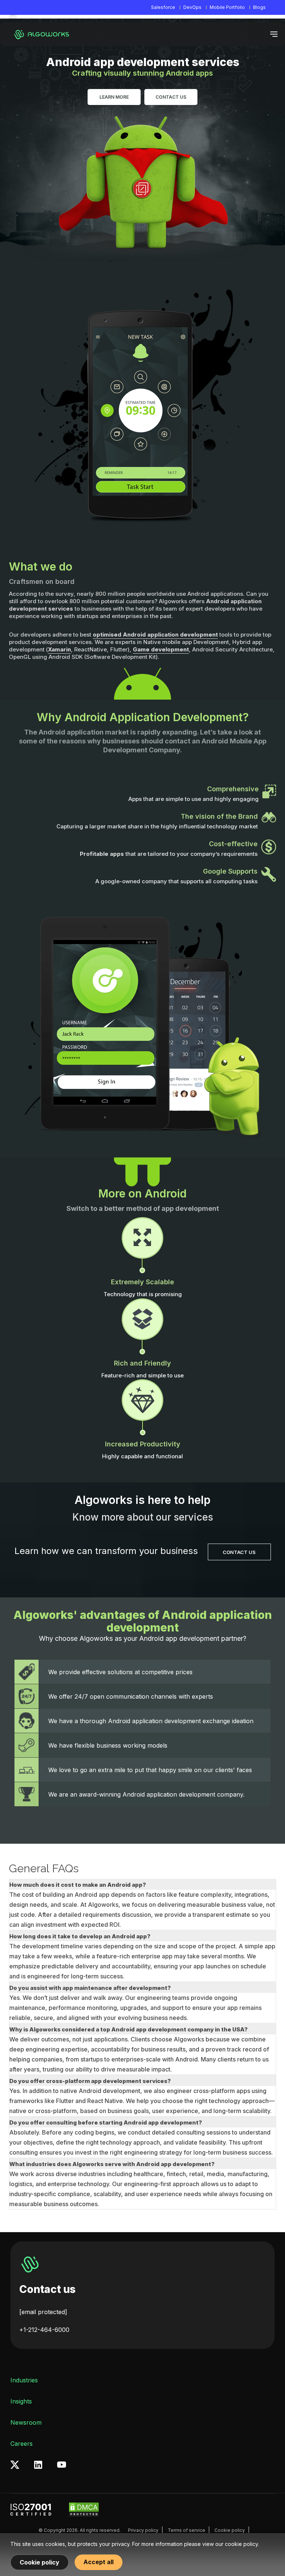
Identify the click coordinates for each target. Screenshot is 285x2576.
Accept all (99, 2562)
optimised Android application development (155, 635)
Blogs (259, 7)
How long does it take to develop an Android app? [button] (80, 1936)
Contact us (47, 2289)
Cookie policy (230, 2530)
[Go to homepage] (43, 34)
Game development (161, 649)
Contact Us (171, 97)
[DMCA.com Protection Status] (84, 2510)
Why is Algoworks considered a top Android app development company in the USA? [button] (128, 2029)
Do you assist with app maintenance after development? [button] (90, 1988)
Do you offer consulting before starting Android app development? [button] (106, 2122)
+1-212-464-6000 (44, 2330)
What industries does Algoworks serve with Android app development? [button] (112, 2164)
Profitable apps (102, 854)
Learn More (114, 97)
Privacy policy (143, 2530)
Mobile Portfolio (227, 7)
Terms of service (186, 2530)
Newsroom (26, 2422)
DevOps (192, 7)
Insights (21, 2401)
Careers (22, 2444)
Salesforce (163, 7)
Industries (24, 2380)
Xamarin (59, 649)
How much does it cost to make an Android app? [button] (78, 1885)
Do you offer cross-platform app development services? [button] (90, 2081)
